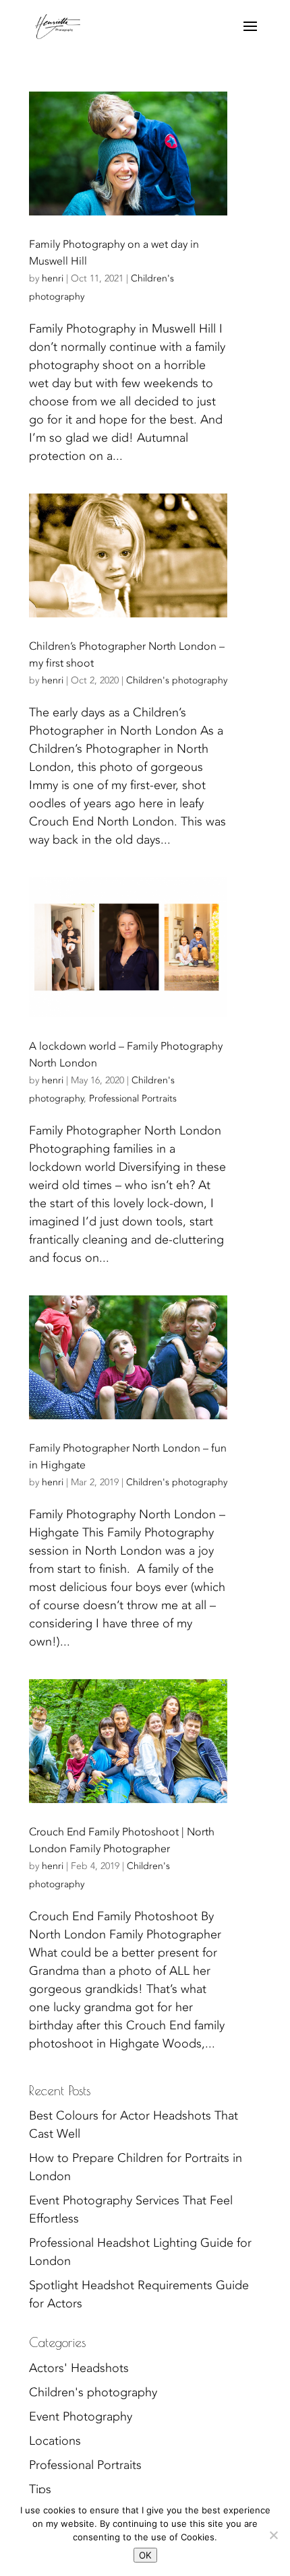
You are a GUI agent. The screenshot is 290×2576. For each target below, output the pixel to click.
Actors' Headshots (79, 2368)
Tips (40, 2489)
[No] (273, 2535)
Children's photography (177, 680)
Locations (55, 2441)
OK (145, 2555)
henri (53, 278)
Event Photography (81, 2417)
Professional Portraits (133, 1098)
